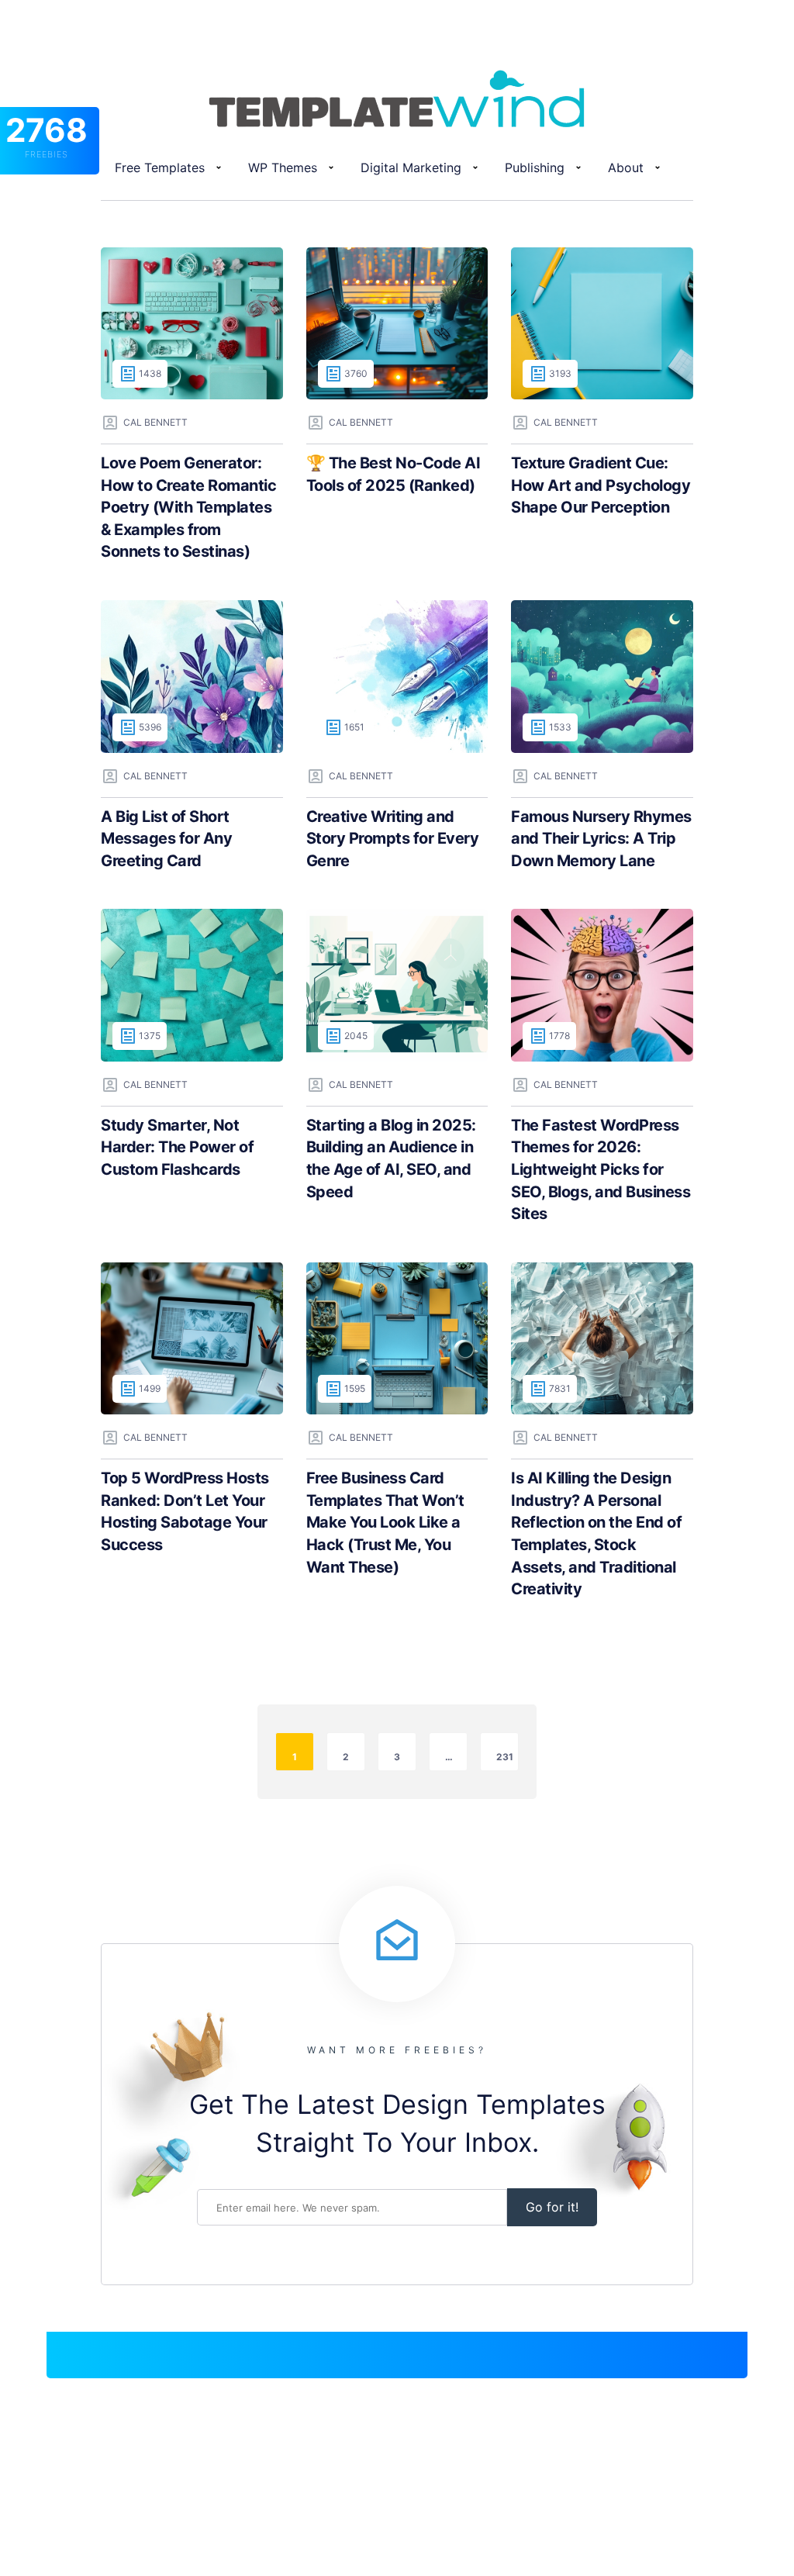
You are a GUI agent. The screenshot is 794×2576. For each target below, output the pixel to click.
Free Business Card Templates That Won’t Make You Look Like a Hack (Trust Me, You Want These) (385, 1522)
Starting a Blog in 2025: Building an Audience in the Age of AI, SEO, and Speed (391, 1159)
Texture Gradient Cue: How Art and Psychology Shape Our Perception (601, 485)
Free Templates (160, 167)
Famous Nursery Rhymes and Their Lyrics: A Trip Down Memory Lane (601, 839)
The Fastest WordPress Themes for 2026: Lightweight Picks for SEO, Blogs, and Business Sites (601, 1169)
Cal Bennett (155, 422)
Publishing (535, 167)
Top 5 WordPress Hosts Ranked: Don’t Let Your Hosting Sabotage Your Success (185, 1511)
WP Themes (283, 167)
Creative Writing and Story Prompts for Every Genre (393, 839)
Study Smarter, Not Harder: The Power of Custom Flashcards (177, 1147)
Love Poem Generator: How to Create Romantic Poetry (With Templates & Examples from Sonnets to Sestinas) (188, 507)
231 (505, 1757)
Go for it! (552, 2207)
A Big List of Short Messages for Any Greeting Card (166, 839)
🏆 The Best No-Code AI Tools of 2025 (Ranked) (394, 474)
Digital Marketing (411, 167)
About (626, 167)
